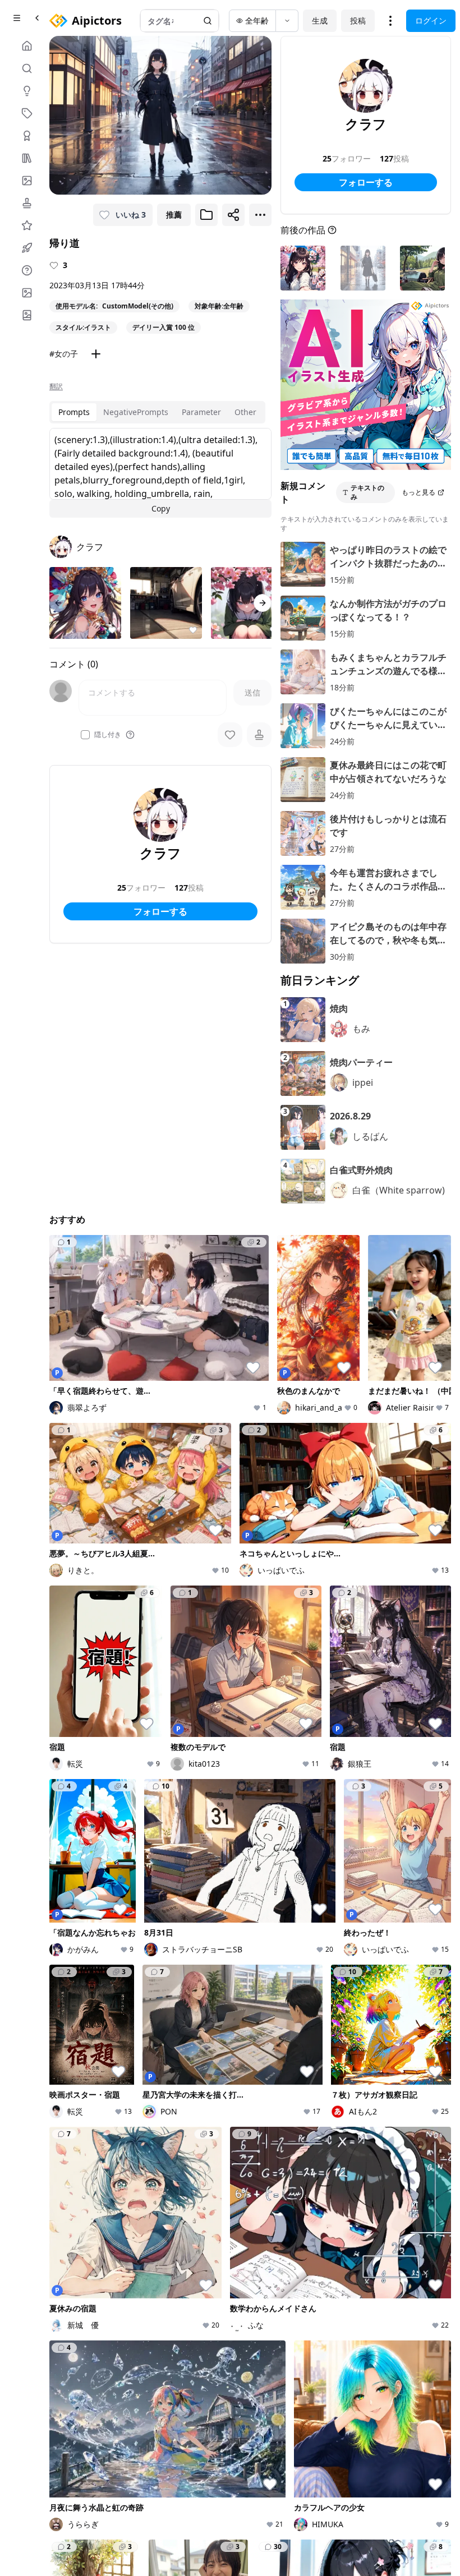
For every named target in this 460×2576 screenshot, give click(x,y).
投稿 (358, 20)
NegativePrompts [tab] (136, 412)
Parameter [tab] (201, 412)
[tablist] (157, 412)
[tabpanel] (160, 473)
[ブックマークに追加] (206, 215)
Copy (161, 508)
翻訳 (56, 386)
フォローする (160, 911)
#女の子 (64, 354)
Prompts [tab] (74, 412)
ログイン (431, 20)
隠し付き (108, 735)
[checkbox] (85, 735)
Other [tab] (245, 412)
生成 (320, 20)
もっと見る (418, 492)
